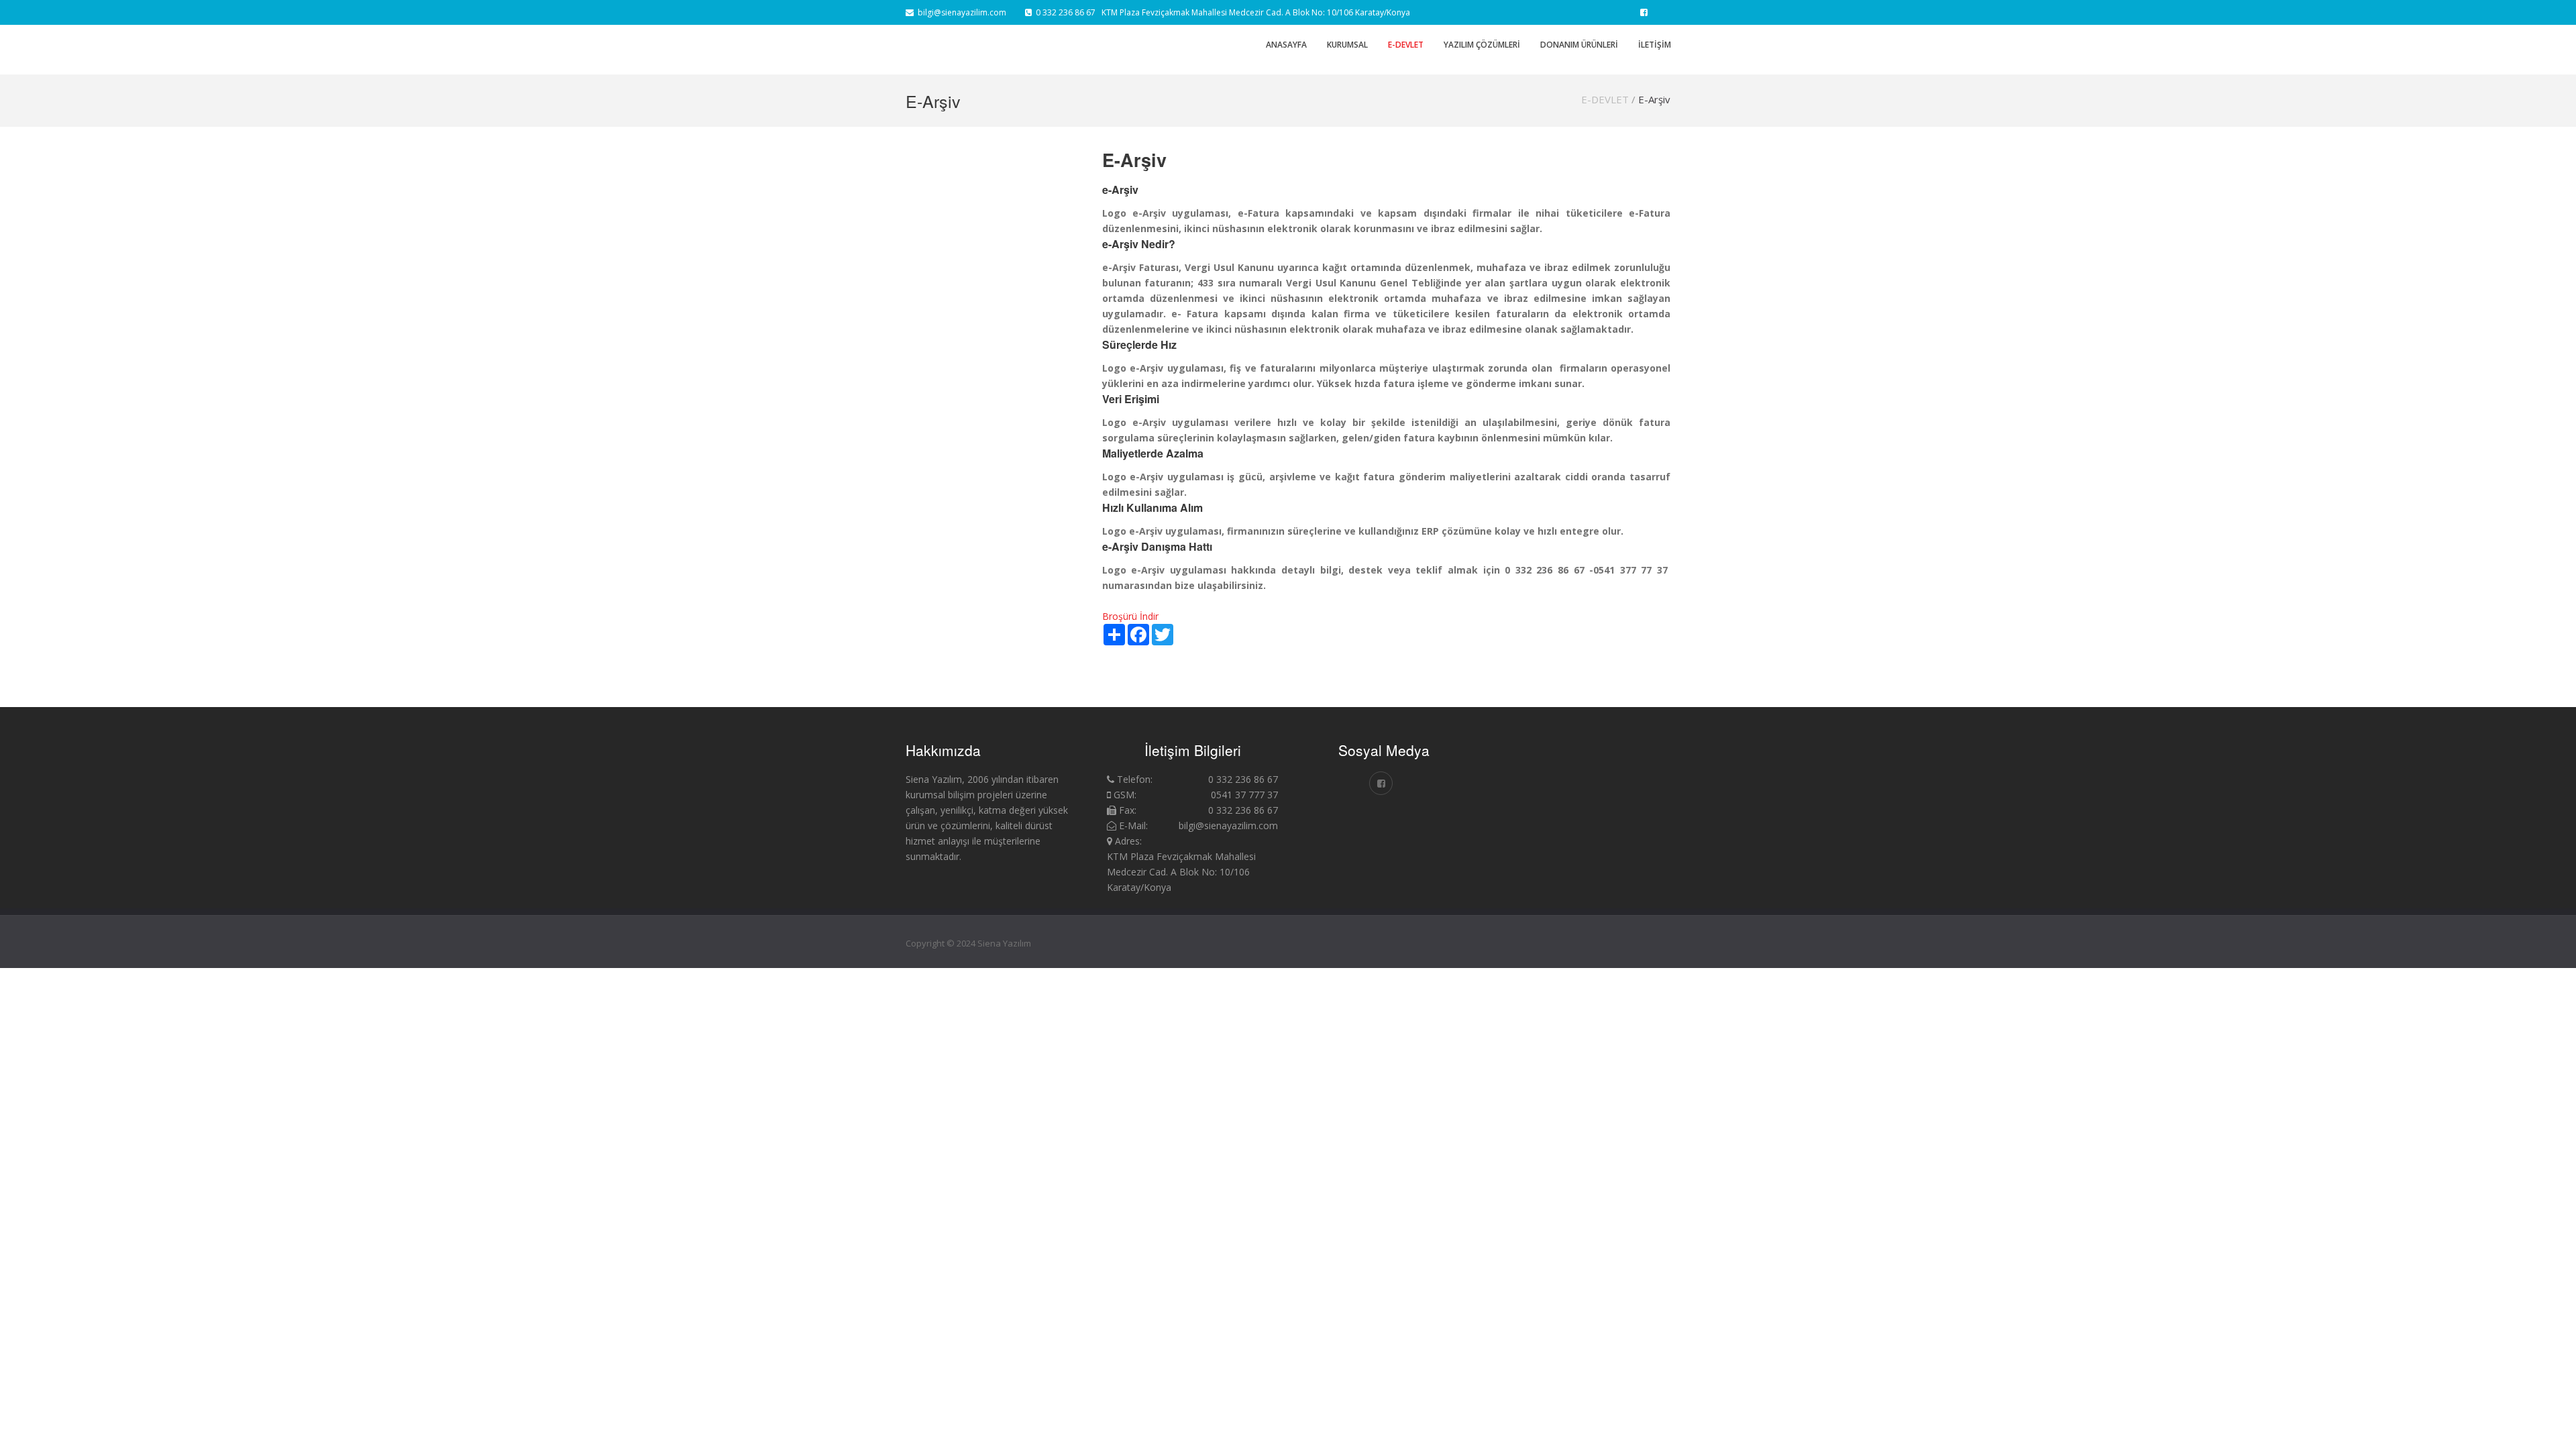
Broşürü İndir (1130, 616)
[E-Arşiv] (1575, 759)
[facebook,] (1644, 12)
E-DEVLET (1605, 99)
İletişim (1655, 45)
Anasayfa (1286, 45)
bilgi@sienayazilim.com (960, 12)
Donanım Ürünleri (1579, 45)
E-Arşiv (1654, 99)
